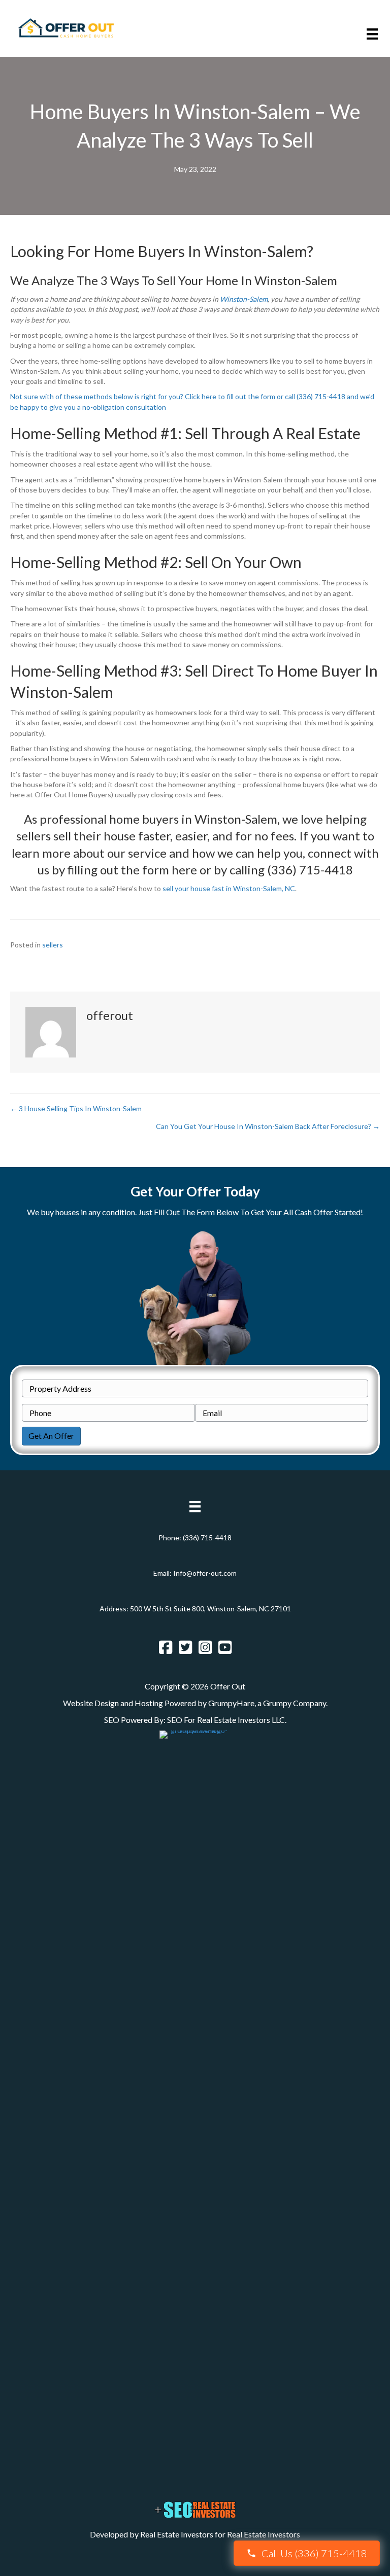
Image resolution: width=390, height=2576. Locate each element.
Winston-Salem (244, 299)
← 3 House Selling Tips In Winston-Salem (76, 1108)
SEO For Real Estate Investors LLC (226, 1720)
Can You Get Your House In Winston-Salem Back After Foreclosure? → (268, 1126)
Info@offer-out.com (205, 1573)
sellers (53, 945)
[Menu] (372, 34)
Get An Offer (51, 1436)
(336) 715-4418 (207, 1538)
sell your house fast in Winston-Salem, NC (229, 888)
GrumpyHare (231, 1703)
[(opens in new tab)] (195, 2110)
